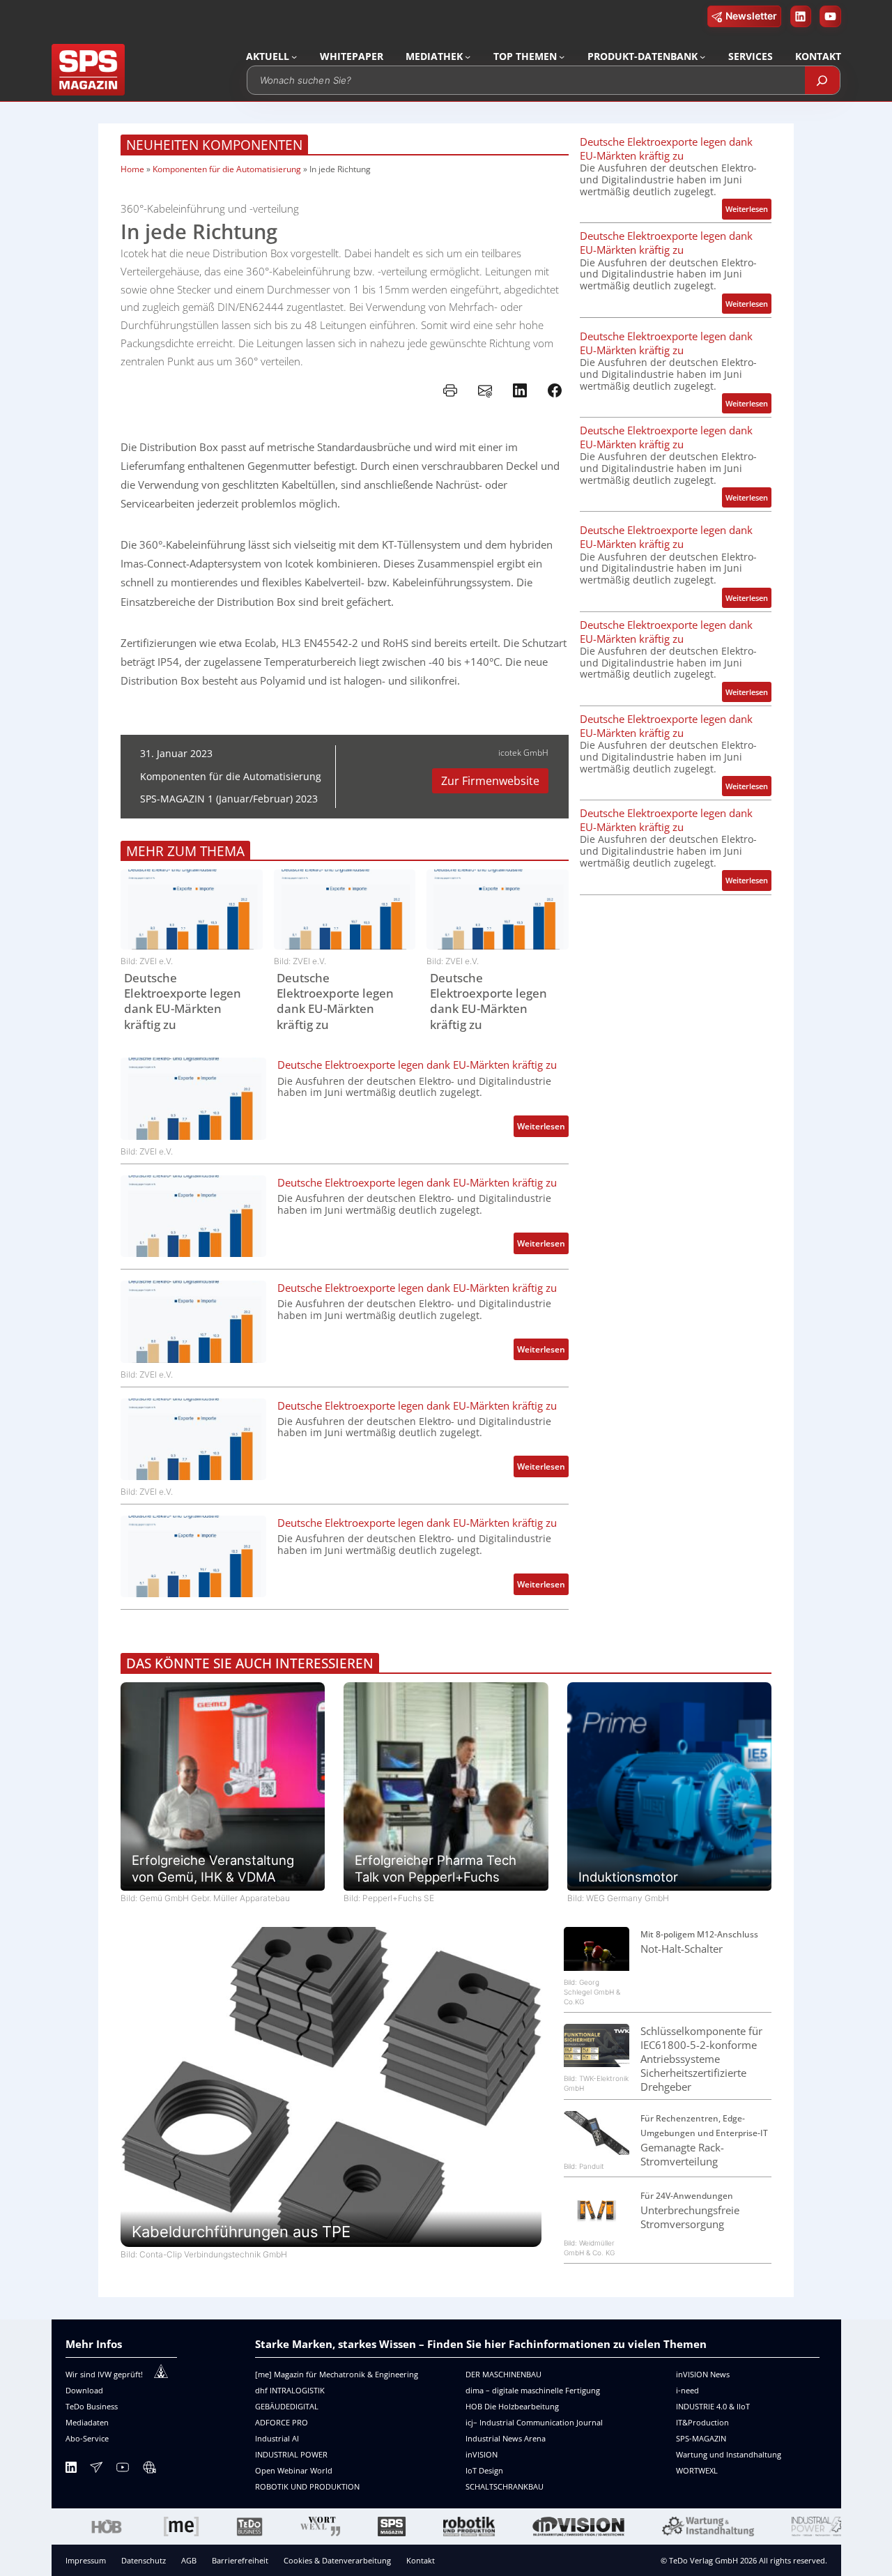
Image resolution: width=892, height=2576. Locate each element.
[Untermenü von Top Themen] (562, 56)
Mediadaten (87, 2422)
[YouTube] (123, 2470)
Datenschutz (144, 2560)
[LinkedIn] (71, 2470)
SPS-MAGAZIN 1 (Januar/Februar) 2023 (229, 799)
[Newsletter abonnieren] (96, 2470)
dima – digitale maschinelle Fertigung (533, 2390)
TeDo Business (92, 2406)
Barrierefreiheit (240, 2560)
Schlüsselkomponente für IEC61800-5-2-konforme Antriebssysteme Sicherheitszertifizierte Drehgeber (701, 2059)
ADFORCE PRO (282, 2422)
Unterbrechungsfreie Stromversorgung (690, 2217)
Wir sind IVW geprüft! (104, 2374)
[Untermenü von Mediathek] (468, 56)
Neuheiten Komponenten (214, 145)
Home (132, 169)
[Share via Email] (485, 390)
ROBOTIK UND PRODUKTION (307, 2486)
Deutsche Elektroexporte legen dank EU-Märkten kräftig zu (183, 1001)
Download (84, 2390)
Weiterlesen (543, 1128)
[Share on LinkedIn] (520, 390)
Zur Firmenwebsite (490, 781)
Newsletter (751, 16)
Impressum (86, 2560)
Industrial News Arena (506, 2438)
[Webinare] (149, 2470)
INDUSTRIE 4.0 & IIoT (713, 2406)
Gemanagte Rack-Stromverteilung (682, 2154)
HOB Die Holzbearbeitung (512, 2406)
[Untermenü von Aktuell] (294, 56)
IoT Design (484, 2470)
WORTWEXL (697, 2470)
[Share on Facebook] (555, 390)
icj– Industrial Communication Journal (534, 2422)
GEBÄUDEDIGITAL (287, 2406)
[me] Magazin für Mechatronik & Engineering (337, 2374)
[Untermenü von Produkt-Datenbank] (702, 56)
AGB (189, 2560)
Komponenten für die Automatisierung (227, 169)
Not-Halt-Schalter (682, 1949)
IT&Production (702, 2422)
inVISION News (703, 2374)
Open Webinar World (294, 2470)
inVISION (482, 2454)
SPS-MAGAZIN (701, 2438)
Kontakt (421, 2560)
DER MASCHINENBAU (503, 2374)
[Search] (822, 80)
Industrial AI (277, 2438)
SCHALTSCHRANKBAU (505, 2486)
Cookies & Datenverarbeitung (337, 2560)
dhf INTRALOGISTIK (290, 2390)
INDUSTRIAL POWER (291, 2454)
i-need (687, 2390)
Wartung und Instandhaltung (729, 2454)
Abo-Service (87, 2438)
